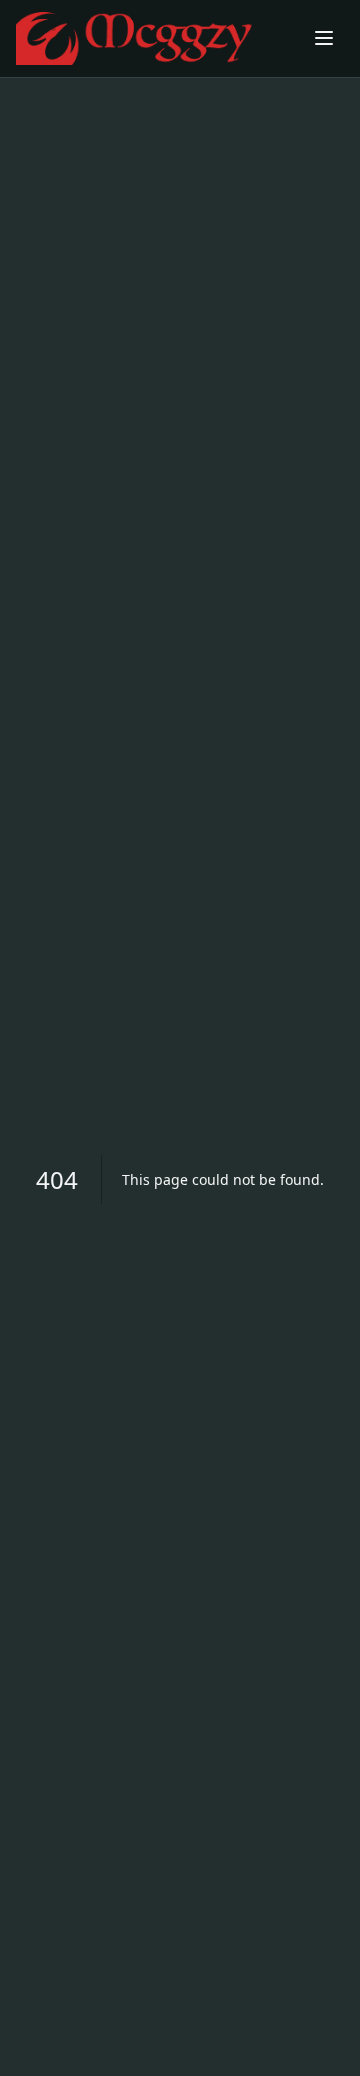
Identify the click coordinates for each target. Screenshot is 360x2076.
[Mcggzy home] (152, 38)
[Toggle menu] (324, 38)
